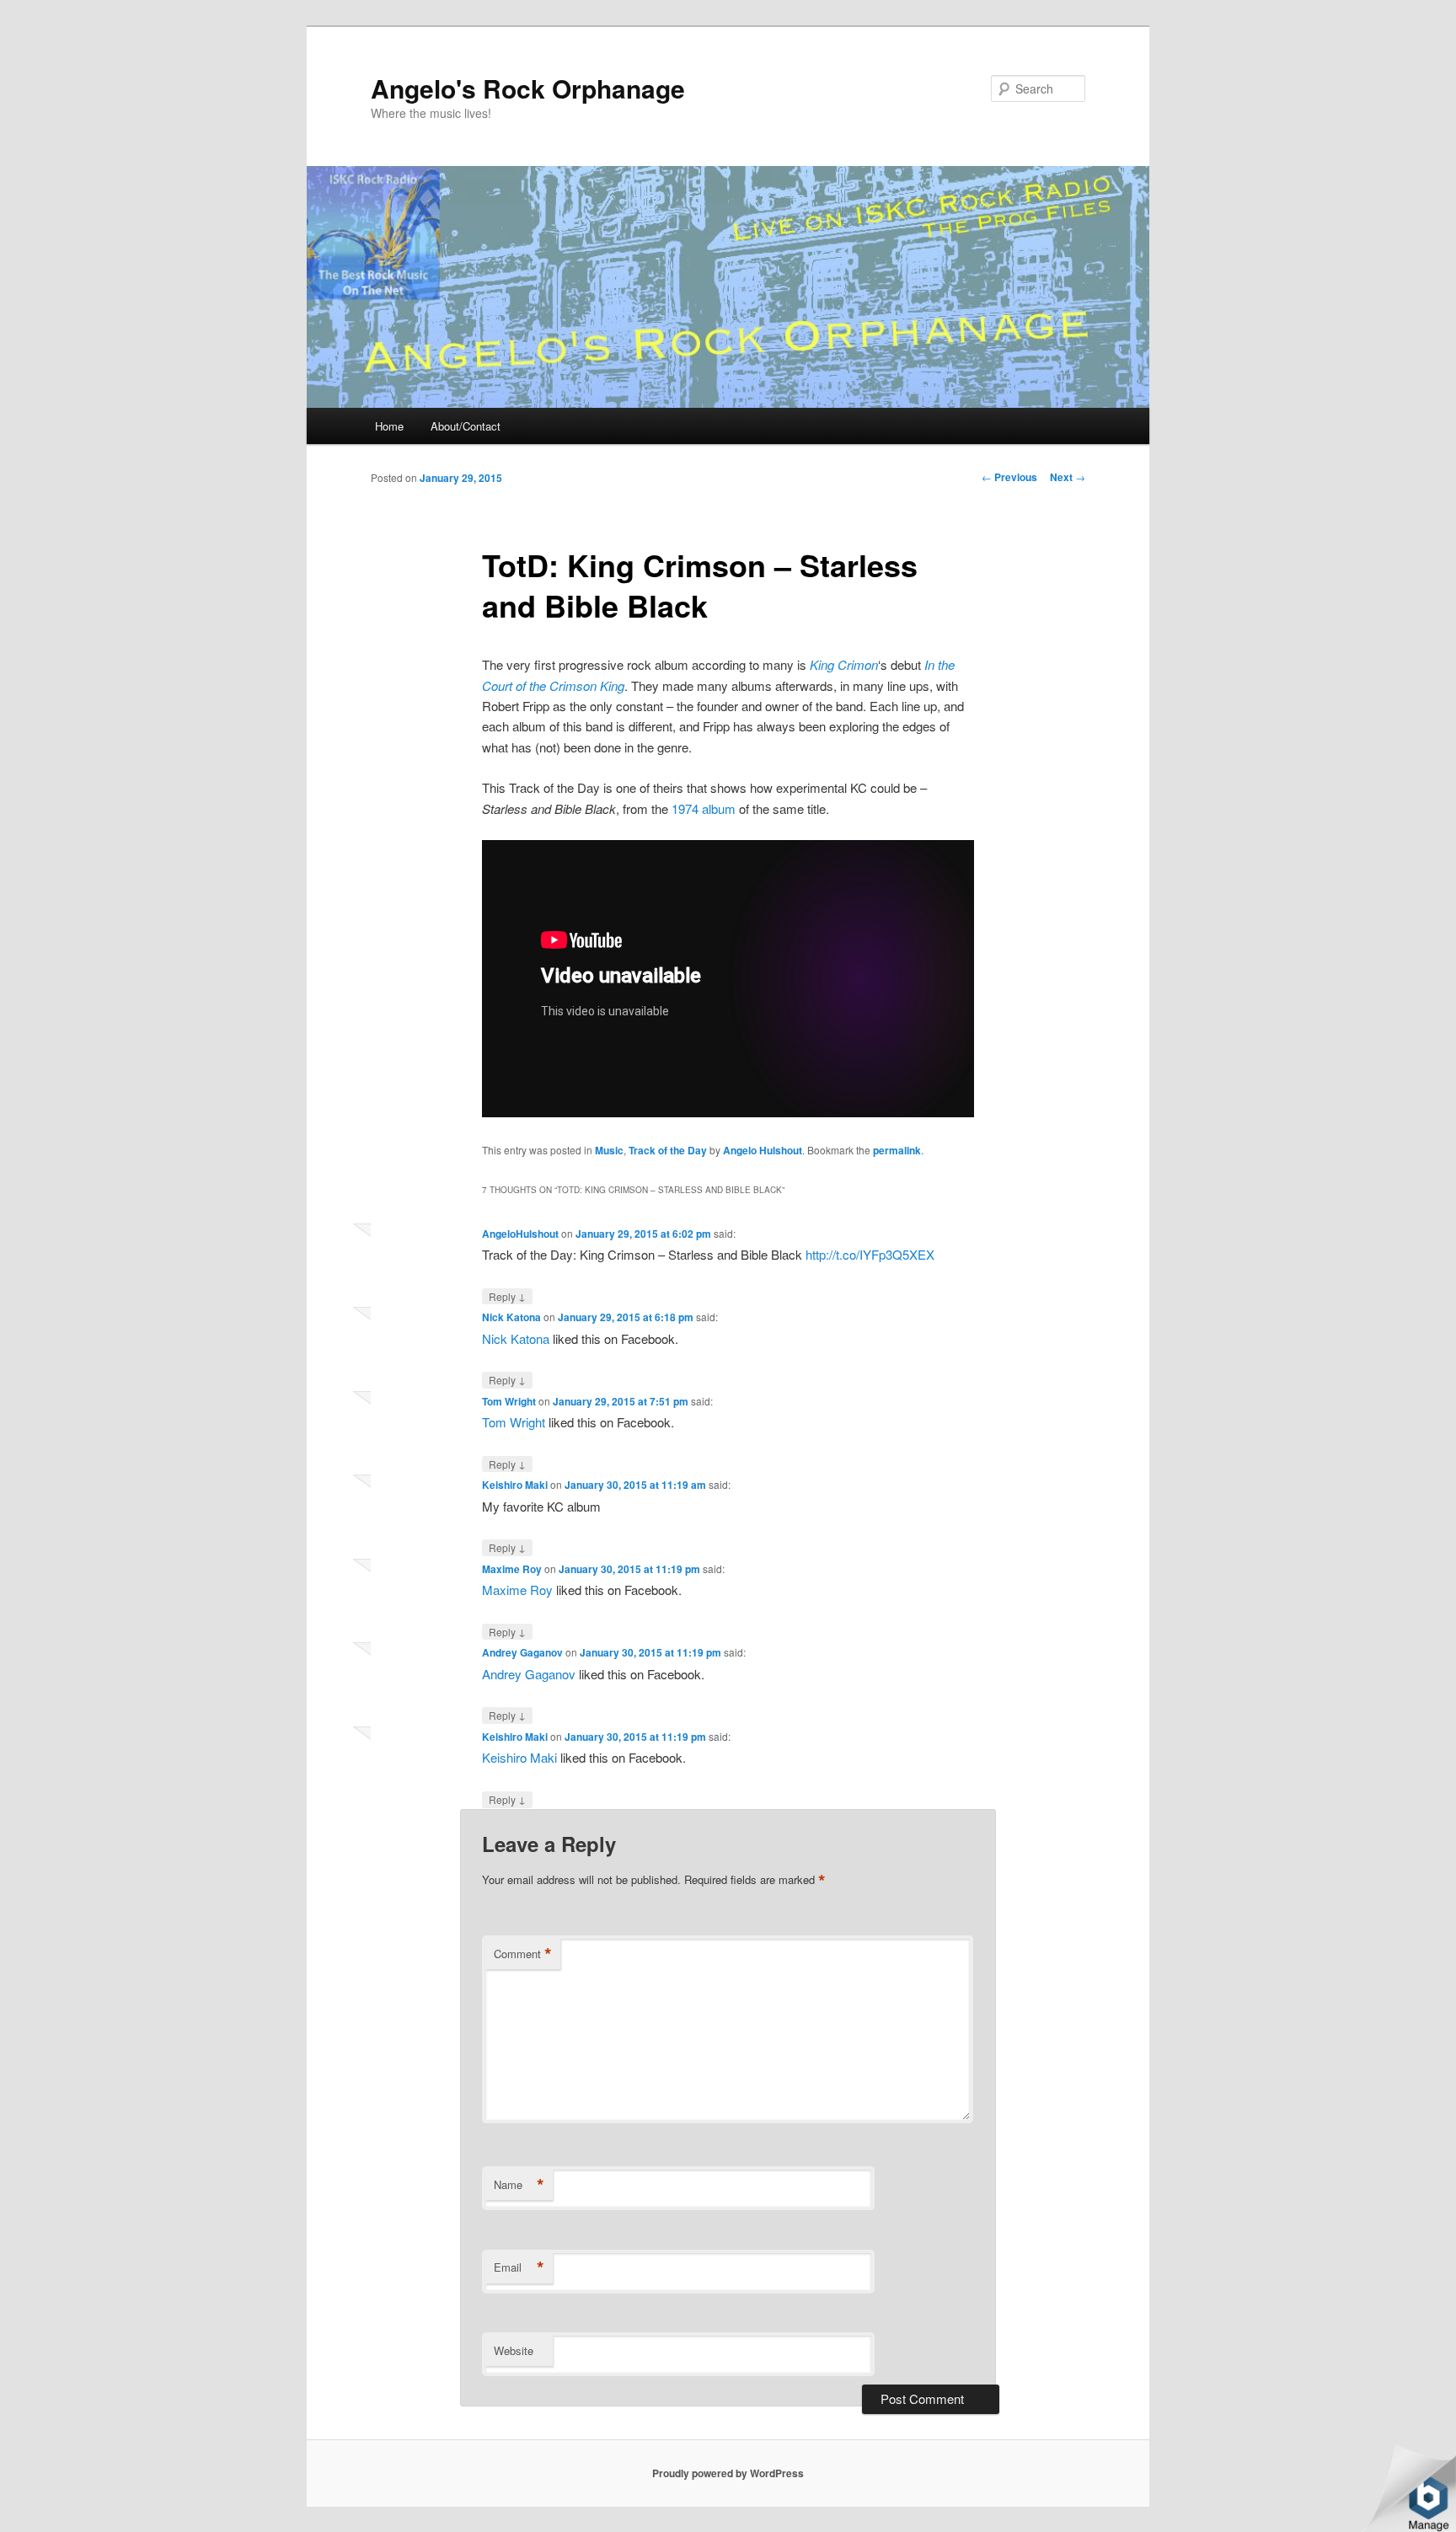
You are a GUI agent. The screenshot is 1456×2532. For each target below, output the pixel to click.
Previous (1009, 477)
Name (519, 2185)
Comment (523, 1954)
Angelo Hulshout (763, 1150)
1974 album (704, 808)
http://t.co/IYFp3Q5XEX (870, 1254)
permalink (897, 1150)
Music (609, 1150)
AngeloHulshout (520, 1234)
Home (389, 426)
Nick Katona (511, 1317)
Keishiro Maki (515, 1485)
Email (519, 2267)
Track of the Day (668, 1150)
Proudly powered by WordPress (728, 2473)
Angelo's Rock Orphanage (528, 88)
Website (514, 2350)
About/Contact (466, 426)
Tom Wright (509, 1401)
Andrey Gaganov (522, 1652)
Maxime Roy (512, 1569)
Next (1068, 477)
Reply (507, 1296)
